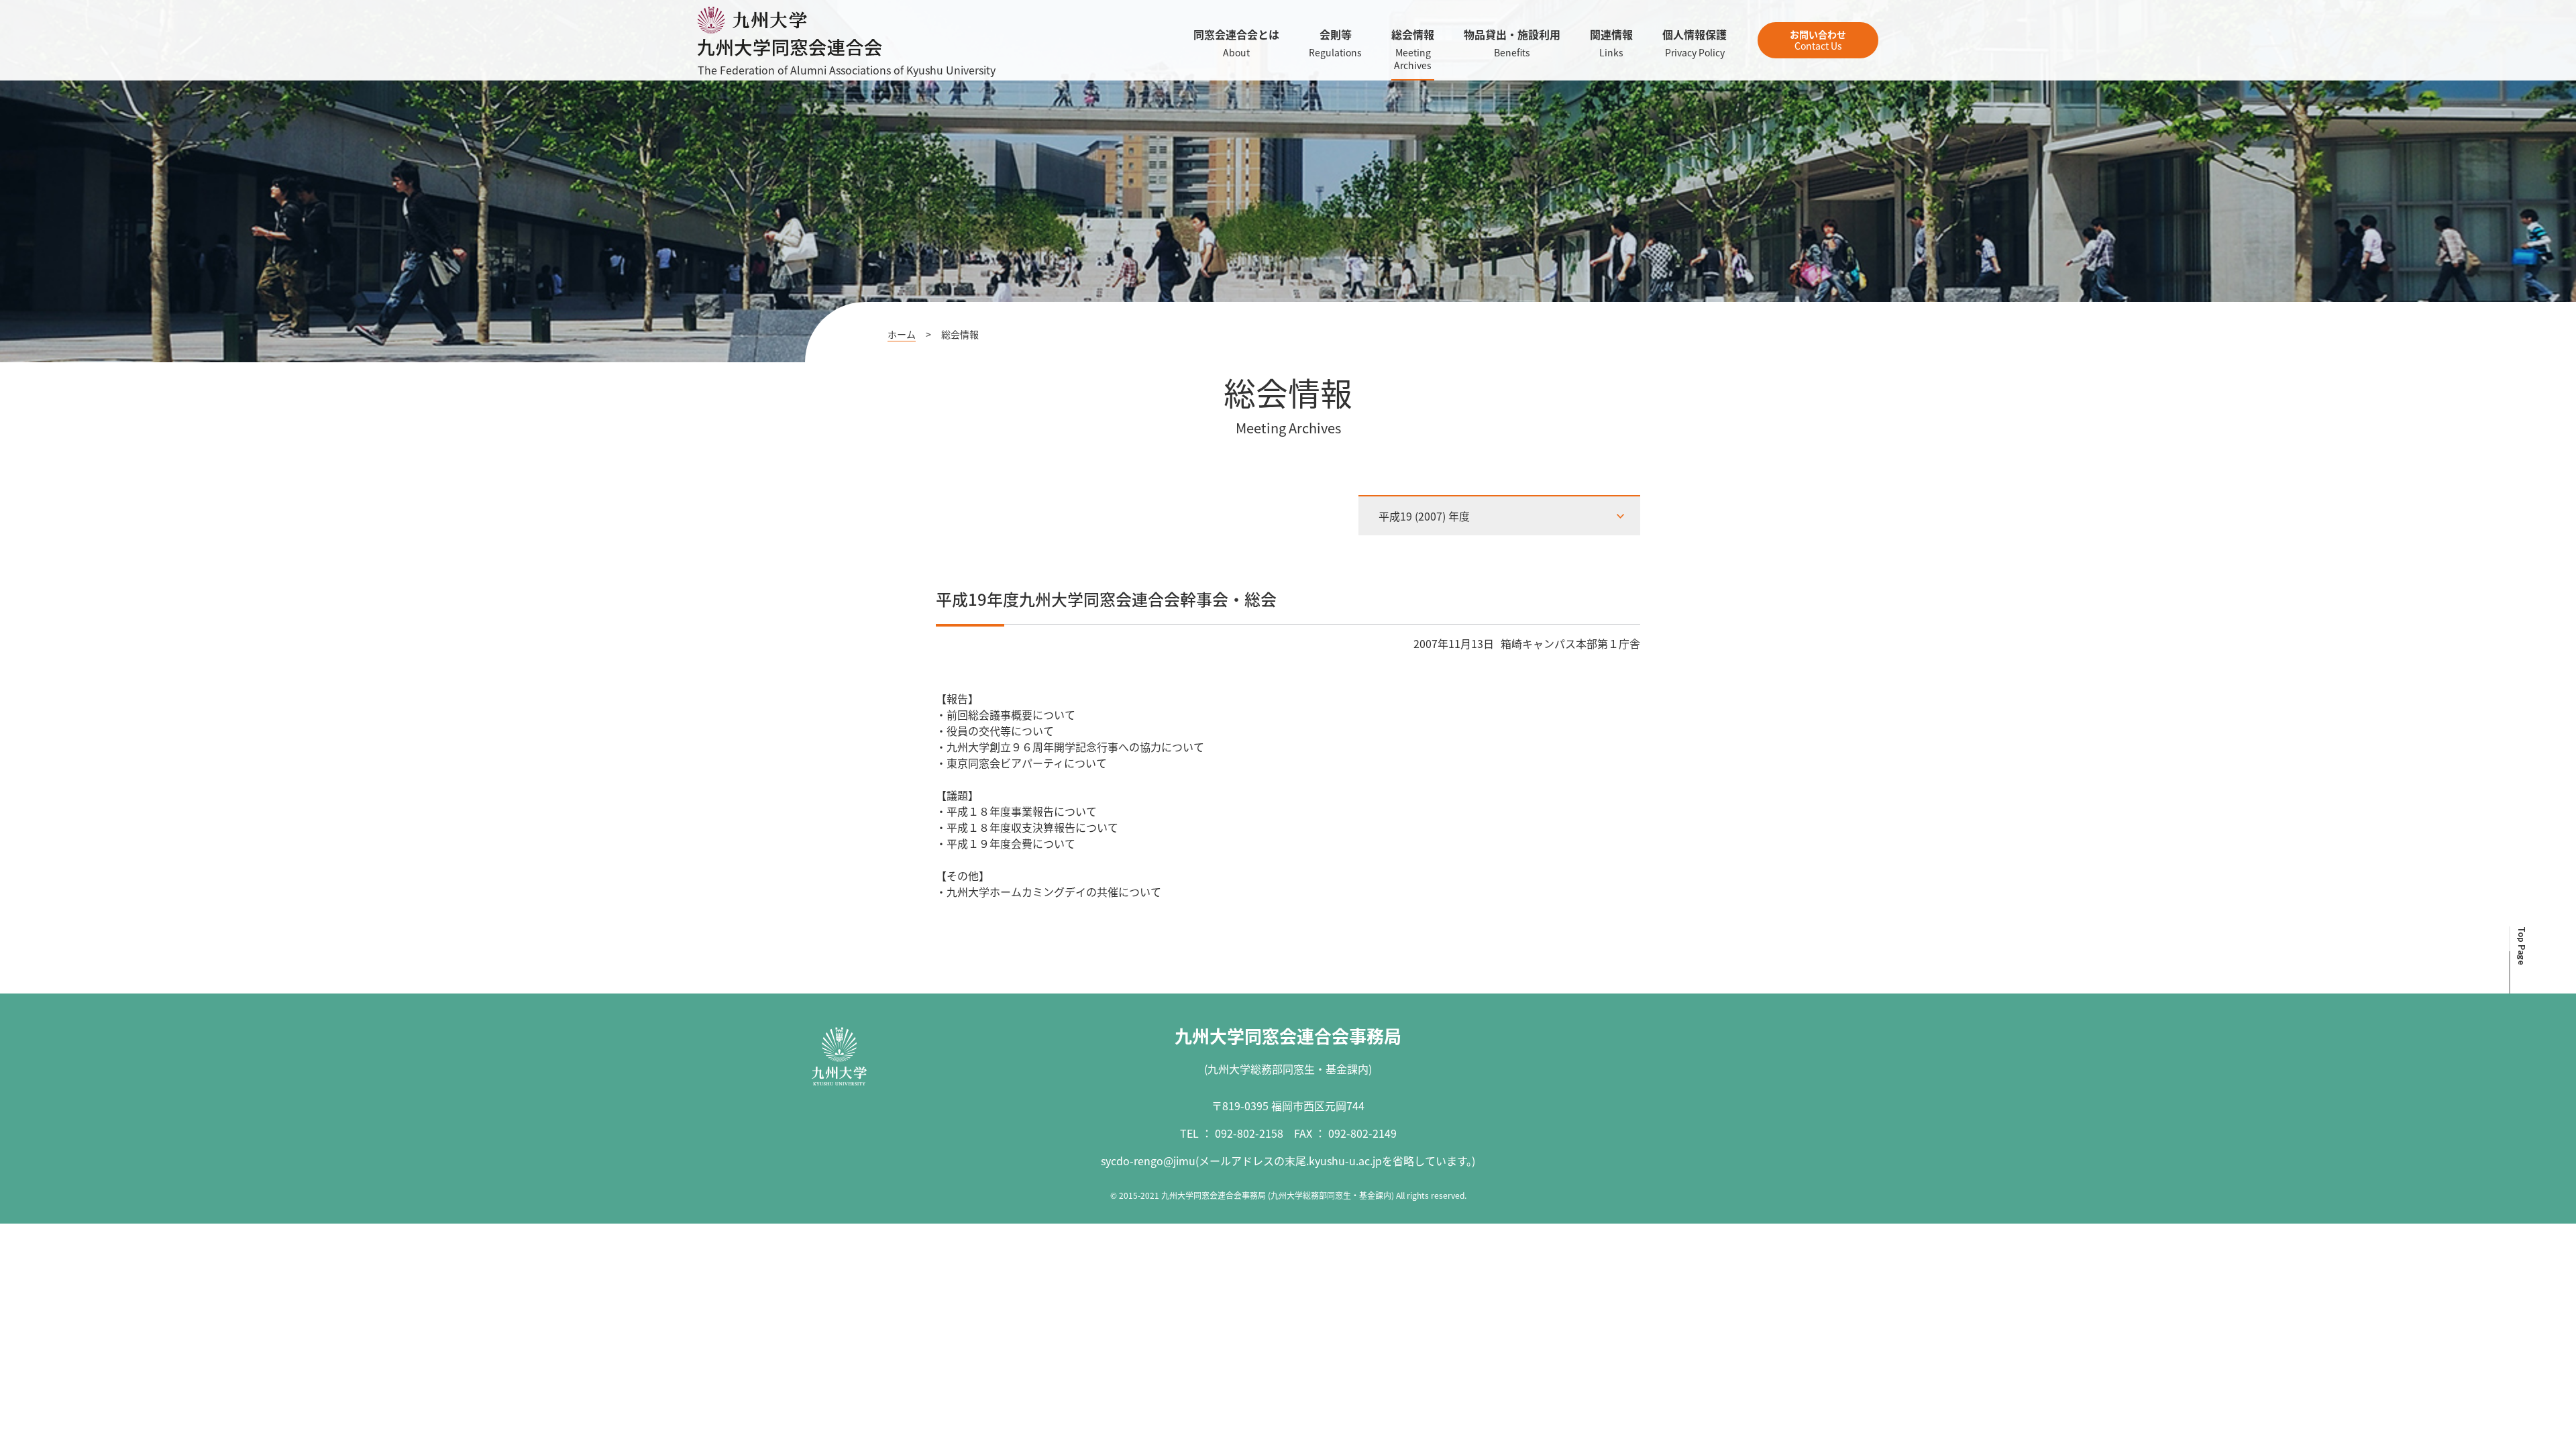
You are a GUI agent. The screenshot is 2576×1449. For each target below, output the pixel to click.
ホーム (902, 334)
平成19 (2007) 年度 (1424, 516)
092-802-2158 (1249, 1133)
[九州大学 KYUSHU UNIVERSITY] (839, 1057)
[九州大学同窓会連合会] (790, 48)
